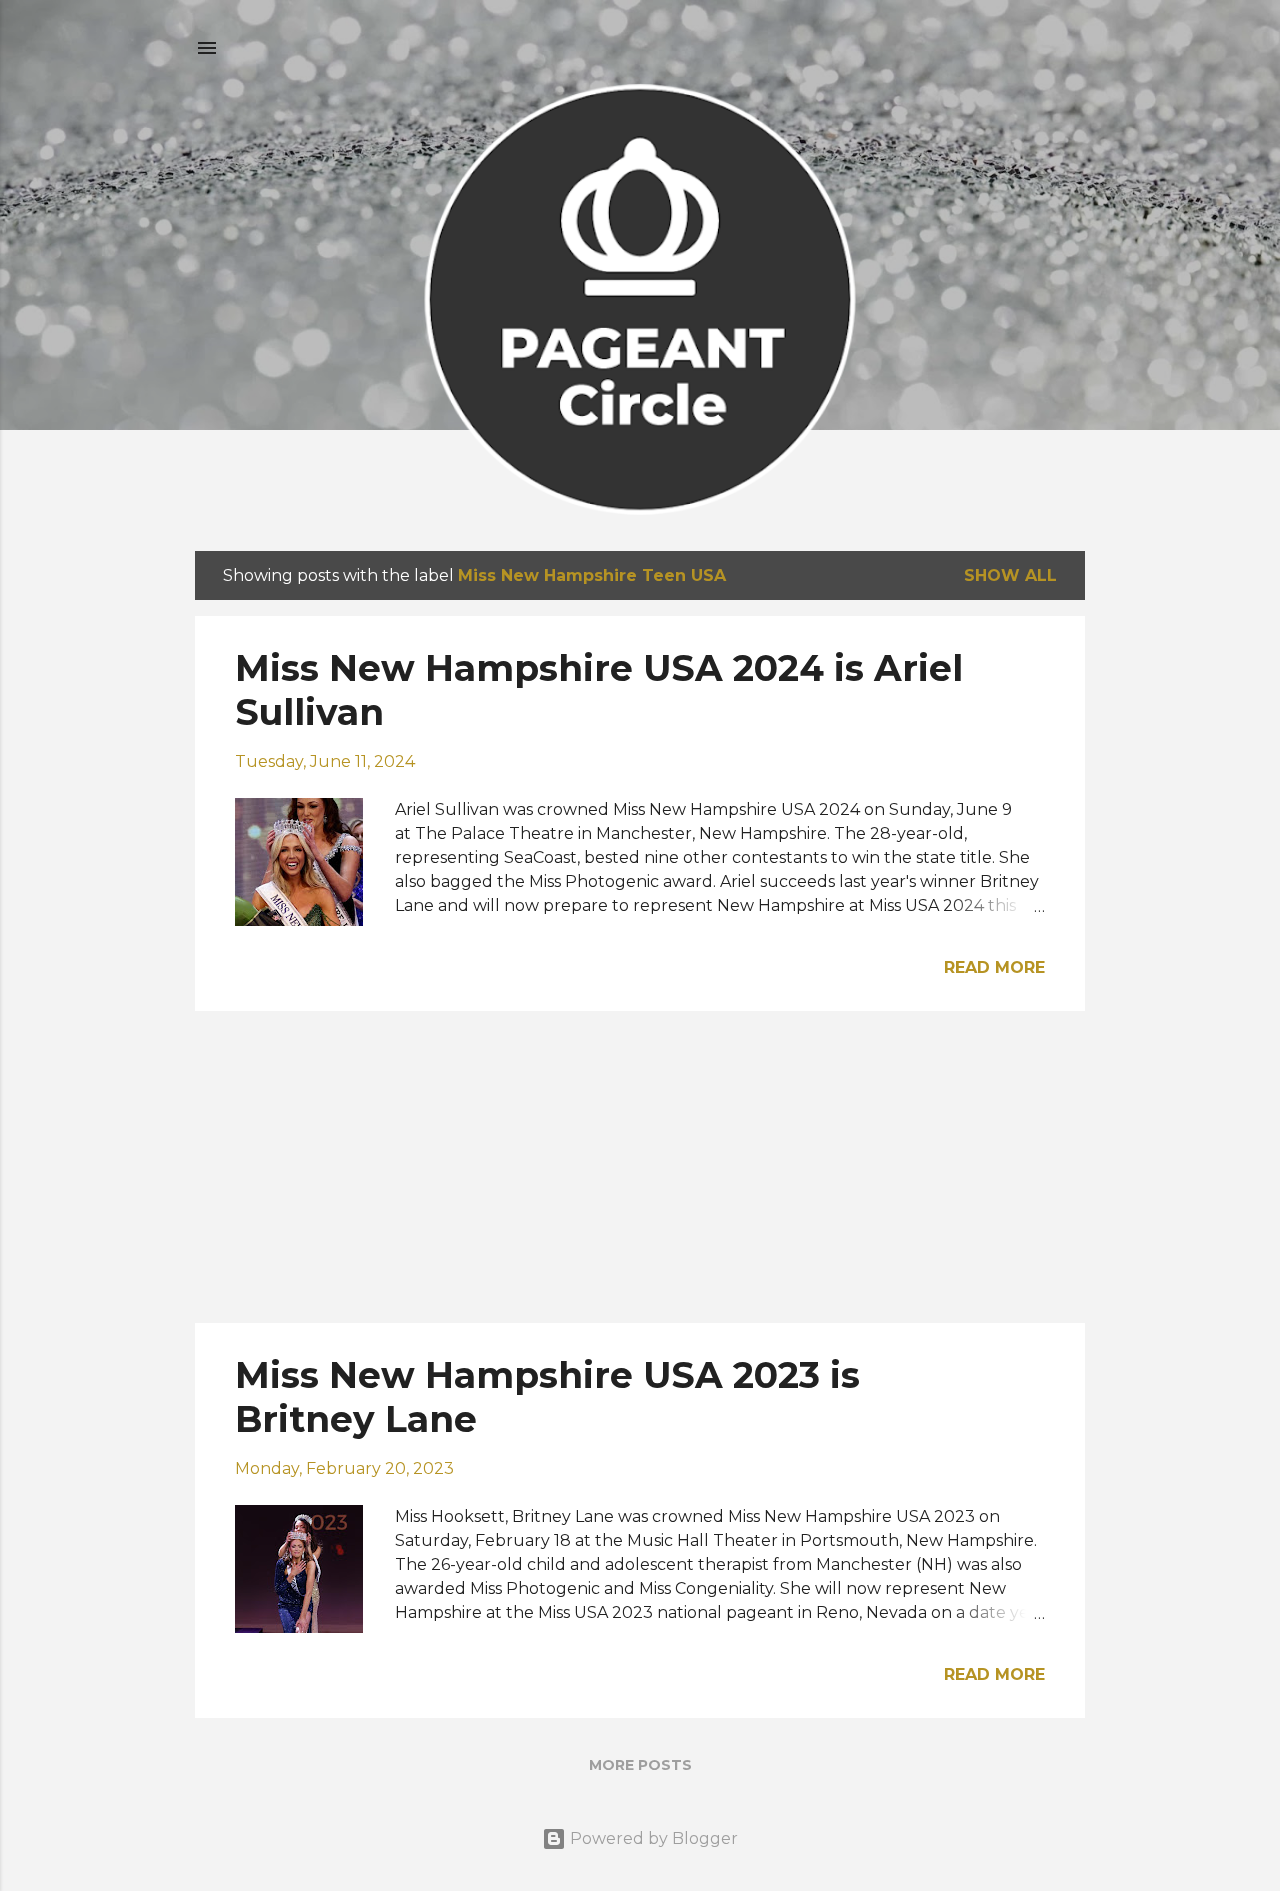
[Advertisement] (640, 1167)
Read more (994, 967)
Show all (1010, 575)
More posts (640, 1765)
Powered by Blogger (652, 1838)
